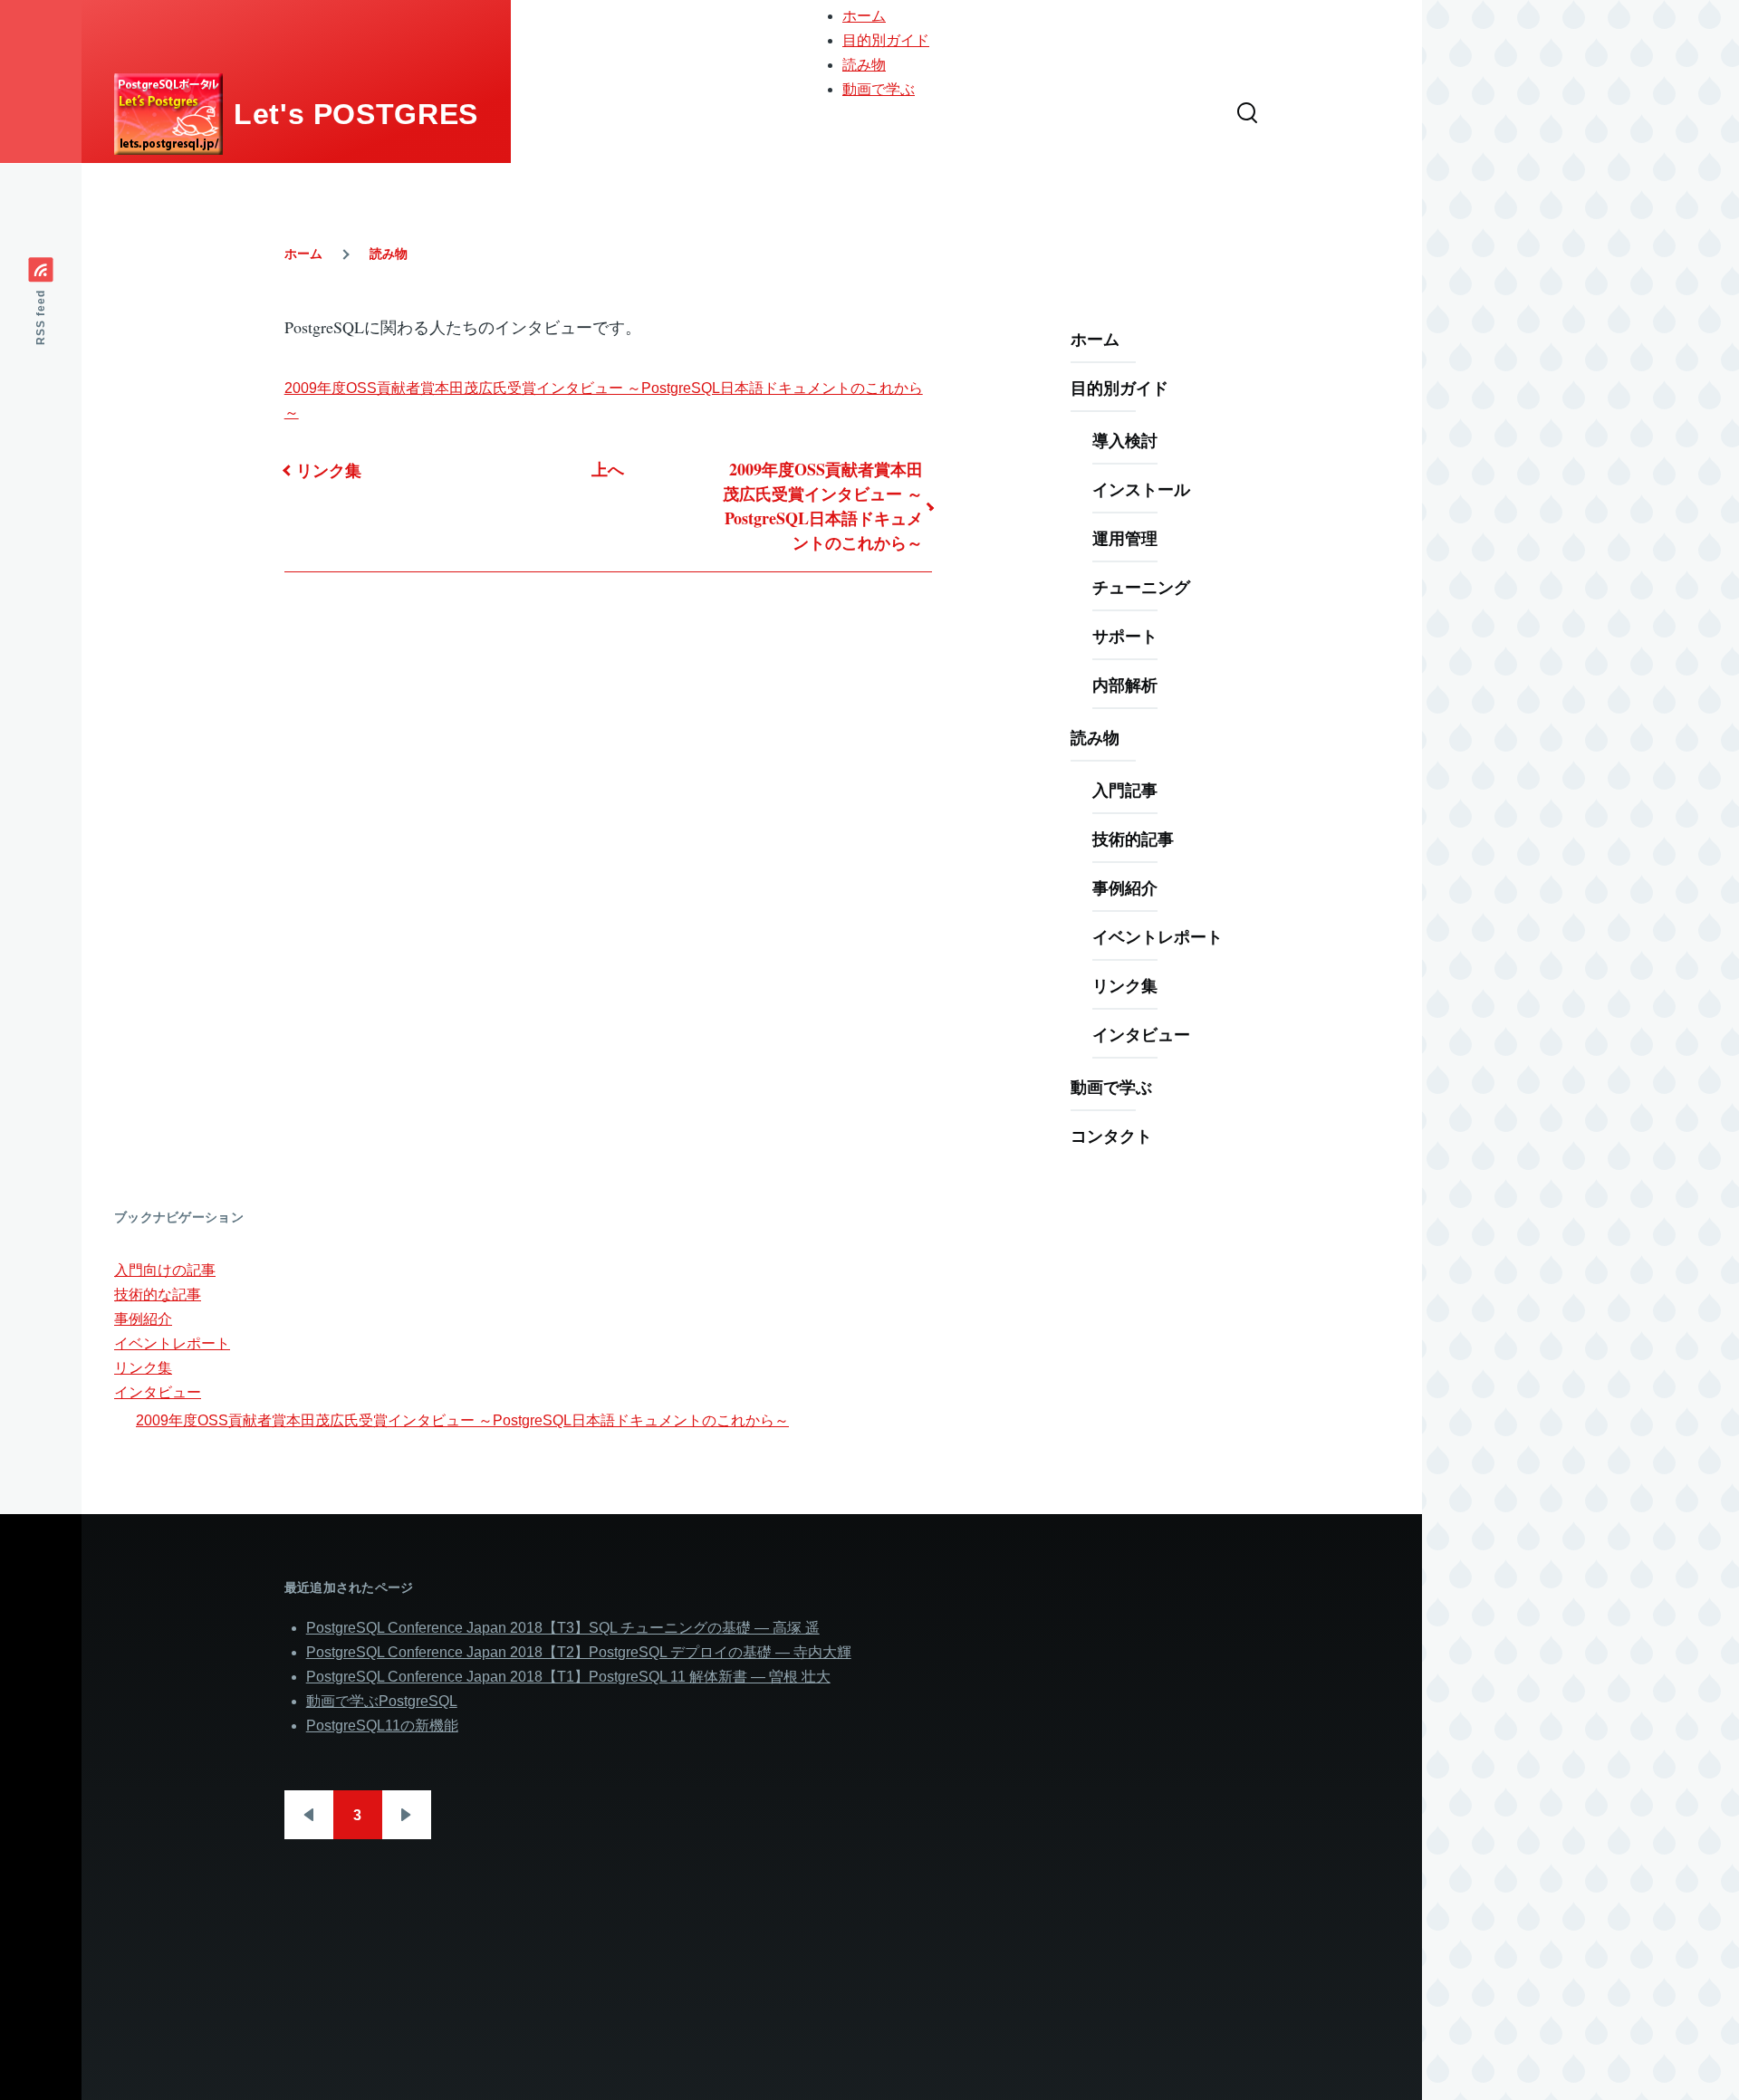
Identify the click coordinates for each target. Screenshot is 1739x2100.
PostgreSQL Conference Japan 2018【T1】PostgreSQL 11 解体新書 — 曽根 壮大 (568, 1677)
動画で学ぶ (879, 89)
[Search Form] (1247, 114)
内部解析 (1125, 685)
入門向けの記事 (165, 1270)
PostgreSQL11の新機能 (382, 1726)
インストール (1141, 489)
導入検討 (1125, 440)
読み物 (864, 65)
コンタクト (1111, 1136)
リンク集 (329, 470)
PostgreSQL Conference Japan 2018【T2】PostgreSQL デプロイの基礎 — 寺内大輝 (579, 1652)
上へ (608, 469)
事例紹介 (1125, 887)
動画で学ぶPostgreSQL (382, 1701)
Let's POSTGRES (356, 114)
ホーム (864, 16)
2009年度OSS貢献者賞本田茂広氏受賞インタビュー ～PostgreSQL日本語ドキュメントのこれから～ (823, 506)
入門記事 (1125, 790)
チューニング (1141, 587)
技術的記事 (1133, 839)
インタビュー (1141, 1034)
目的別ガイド (886, 40)
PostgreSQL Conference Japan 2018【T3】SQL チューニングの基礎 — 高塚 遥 (563, 1628)
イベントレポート (1158, 936)
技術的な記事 (158, 1295)
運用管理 (1125, 538)
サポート (1125, 636)
